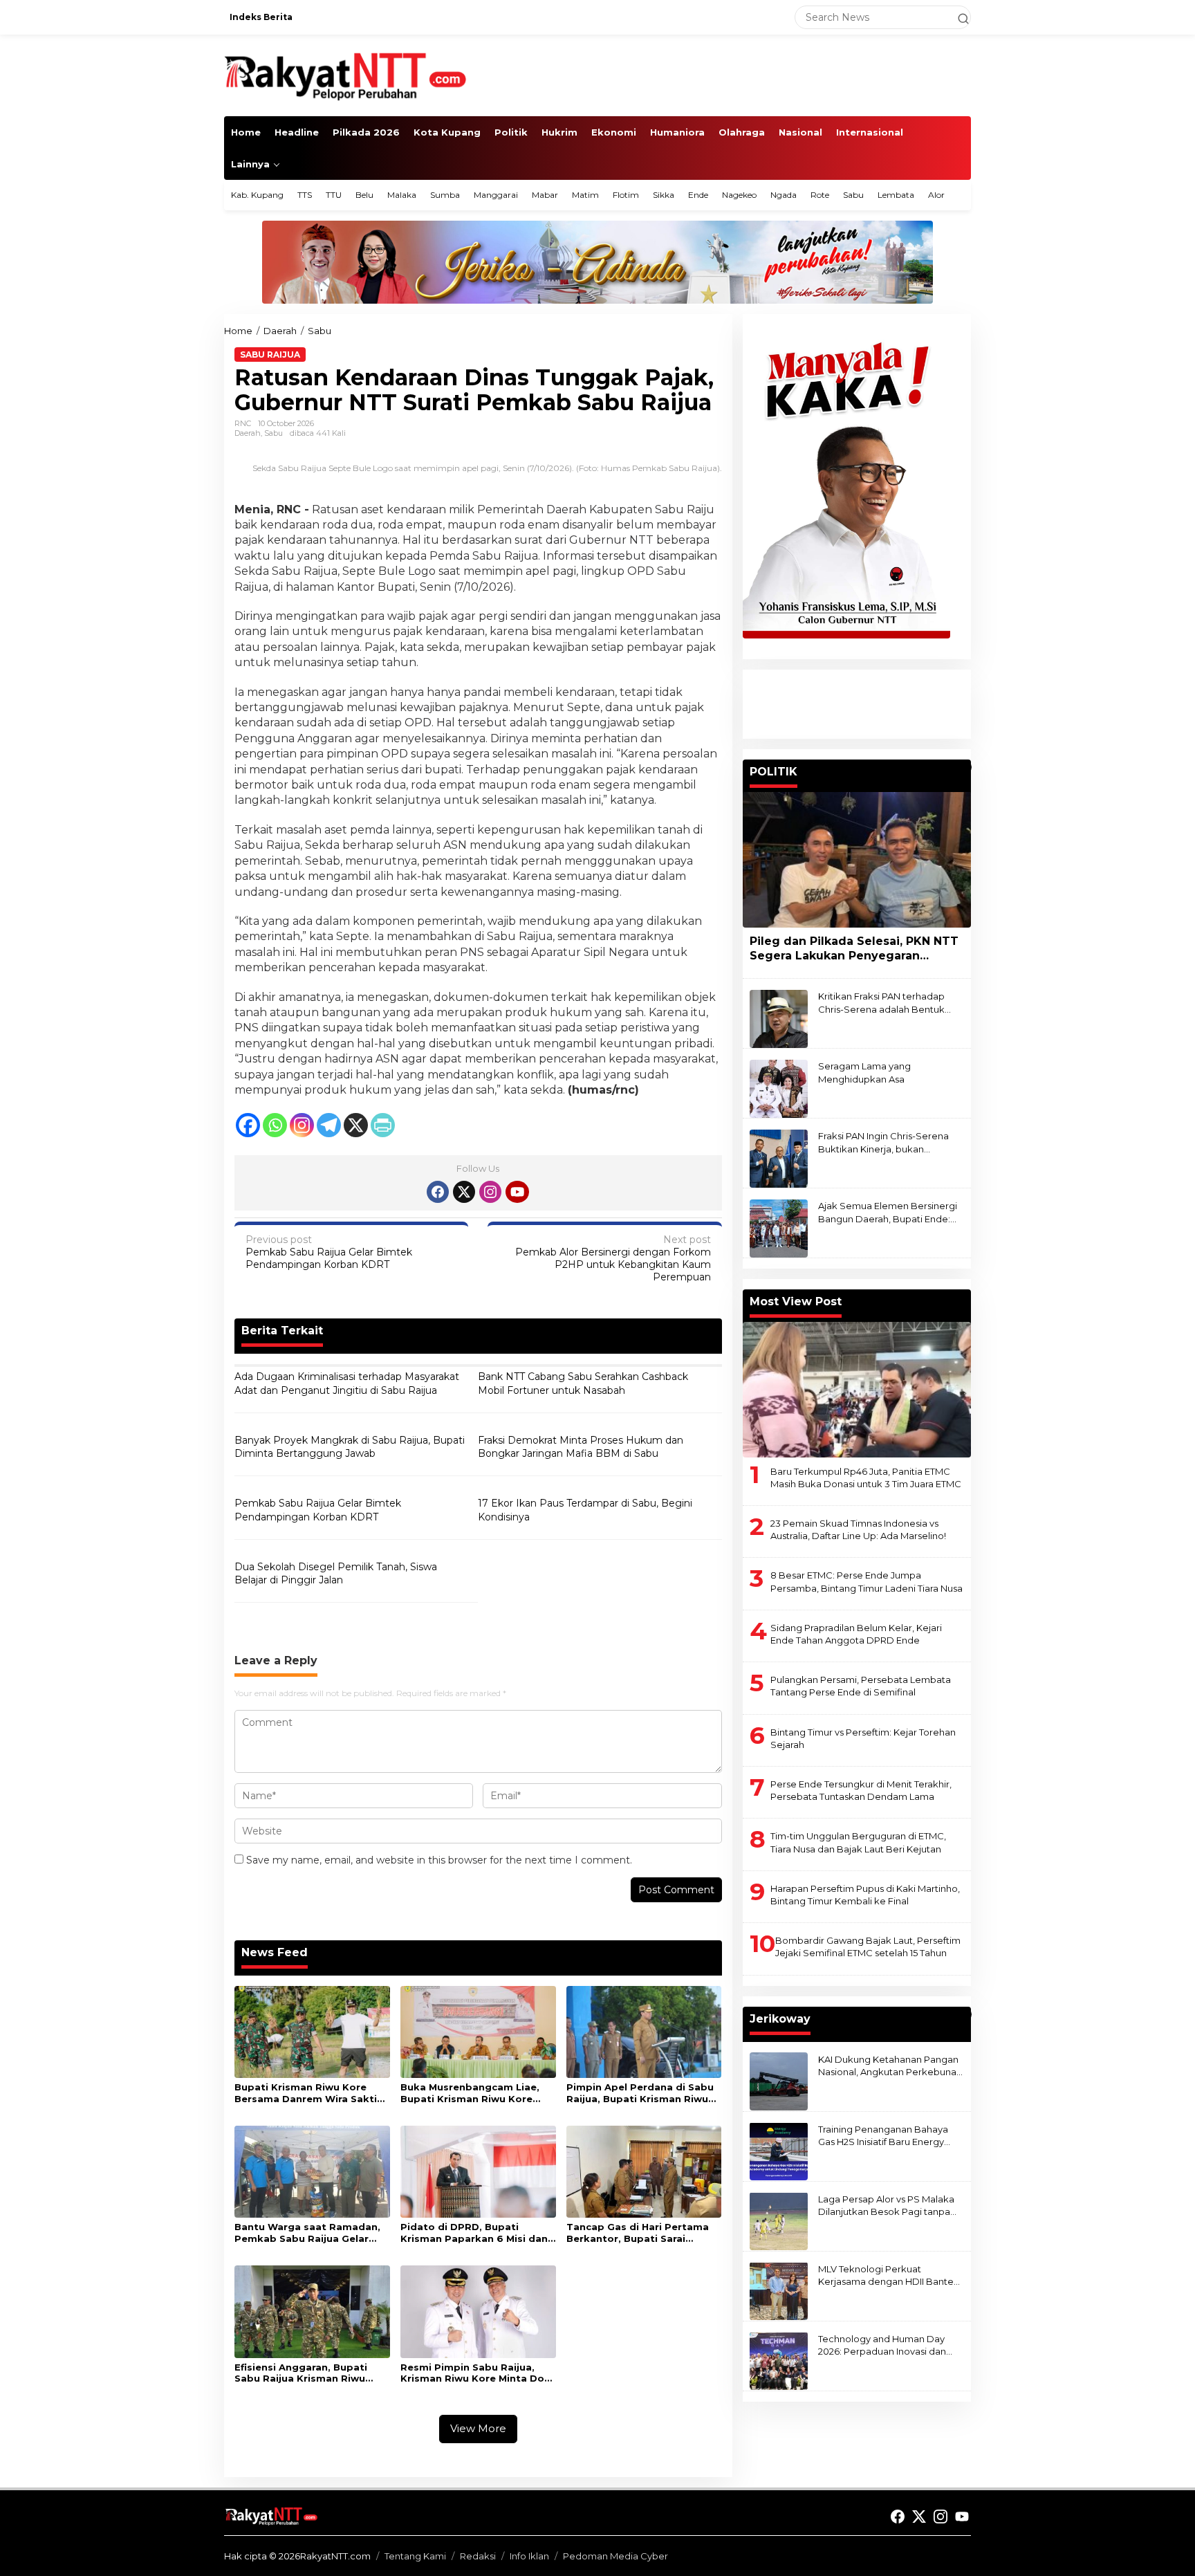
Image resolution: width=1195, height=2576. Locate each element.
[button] (957, 17)
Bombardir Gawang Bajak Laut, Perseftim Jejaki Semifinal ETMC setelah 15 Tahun (868, 1947)
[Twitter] (464, 1192)
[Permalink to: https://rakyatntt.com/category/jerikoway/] (965, 2014)
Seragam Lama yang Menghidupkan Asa (864, 1072)
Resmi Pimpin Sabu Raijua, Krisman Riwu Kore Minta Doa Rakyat (475, 2373)
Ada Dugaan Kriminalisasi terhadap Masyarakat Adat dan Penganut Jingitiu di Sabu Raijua (347, 1383)
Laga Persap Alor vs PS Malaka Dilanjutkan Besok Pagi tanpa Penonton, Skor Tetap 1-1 (886, 2205)
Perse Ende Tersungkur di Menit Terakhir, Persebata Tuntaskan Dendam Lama (861, 1790)
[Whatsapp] (275, 1125)
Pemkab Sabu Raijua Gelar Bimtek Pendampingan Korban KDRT (329, 1252)
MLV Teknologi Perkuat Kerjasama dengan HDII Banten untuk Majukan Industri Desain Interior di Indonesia (889, 2275)
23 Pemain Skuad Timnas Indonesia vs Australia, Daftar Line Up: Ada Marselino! (858, 1529)
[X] (356, 1125)
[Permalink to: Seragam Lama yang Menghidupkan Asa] (779, 1088)
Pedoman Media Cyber (615, 2556)
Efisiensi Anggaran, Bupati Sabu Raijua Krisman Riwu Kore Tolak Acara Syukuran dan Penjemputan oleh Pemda (312, 2373)
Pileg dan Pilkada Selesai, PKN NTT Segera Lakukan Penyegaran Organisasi (854, 949)
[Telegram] (329, 1125)
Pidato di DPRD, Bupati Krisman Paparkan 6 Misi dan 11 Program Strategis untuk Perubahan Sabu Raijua (474, 2233)
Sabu (274, 433)
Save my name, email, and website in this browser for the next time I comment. (439, 1860)
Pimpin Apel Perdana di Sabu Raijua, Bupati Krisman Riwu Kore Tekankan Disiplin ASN (640, 2093)
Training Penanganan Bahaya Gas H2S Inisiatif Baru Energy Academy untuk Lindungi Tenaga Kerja (883, 2135)
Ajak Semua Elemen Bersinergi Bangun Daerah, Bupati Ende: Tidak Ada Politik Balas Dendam (889, 1212)
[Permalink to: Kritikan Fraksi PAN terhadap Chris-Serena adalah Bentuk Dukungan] (779, 1018)
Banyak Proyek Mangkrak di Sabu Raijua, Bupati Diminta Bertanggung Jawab (350, 1447)
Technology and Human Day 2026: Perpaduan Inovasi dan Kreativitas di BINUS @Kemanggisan (882, 2345)
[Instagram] (302, 1125)
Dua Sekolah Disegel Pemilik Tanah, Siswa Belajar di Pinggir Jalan (336, 1574)
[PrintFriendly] (383, 1125)
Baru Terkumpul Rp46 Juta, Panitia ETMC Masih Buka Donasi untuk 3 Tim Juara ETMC (866, 1477)
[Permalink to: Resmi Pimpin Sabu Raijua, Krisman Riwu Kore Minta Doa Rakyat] (478, 2311)
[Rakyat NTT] (346, 75)
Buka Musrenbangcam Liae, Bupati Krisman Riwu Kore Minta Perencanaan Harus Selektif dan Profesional (470, 2093)
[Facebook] (248, 1125)
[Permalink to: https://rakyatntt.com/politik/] (965, 767)
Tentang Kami (415, 2556)
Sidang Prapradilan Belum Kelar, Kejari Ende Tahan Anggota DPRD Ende (856, 1633)
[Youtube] (517, 1192)
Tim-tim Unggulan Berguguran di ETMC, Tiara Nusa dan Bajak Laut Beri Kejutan (858, 1842)
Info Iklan (529, 2556)
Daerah (248, 433)
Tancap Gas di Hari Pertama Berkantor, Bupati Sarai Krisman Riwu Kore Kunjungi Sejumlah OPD (638, 2233)
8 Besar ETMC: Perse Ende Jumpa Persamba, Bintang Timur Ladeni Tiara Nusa (867, 1581)
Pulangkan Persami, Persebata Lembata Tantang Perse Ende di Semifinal (861, 1686)
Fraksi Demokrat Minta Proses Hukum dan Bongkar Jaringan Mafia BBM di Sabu (581, 1447)
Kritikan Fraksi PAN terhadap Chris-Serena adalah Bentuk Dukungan (881, 1003)
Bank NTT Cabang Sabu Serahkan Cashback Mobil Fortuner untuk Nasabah (583, 1383)
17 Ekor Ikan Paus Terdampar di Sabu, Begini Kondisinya (585, 1510)
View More (478, 2428)
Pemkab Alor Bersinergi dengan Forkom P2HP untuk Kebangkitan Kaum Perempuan (613, 1259)
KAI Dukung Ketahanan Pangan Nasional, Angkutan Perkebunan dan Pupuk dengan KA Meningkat (890, 2065)
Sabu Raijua (270, 355)
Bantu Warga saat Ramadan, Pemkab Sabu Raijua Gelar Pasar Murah (307, 2233)
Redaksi (478, 2556)
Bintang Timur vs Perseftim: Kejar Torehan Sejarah (863, 1738)
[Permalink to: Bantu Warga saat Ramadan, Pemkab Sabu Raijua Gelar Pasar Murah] (312, 2171)
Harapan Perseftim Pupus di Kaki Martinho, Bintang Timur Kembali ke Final (865, 1894)
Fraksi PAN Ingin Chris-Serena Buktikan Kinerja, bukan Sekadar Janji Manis (883, 1142)
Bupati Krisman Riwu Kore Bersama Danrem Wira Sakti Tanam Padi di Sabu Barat (306, 2093)
